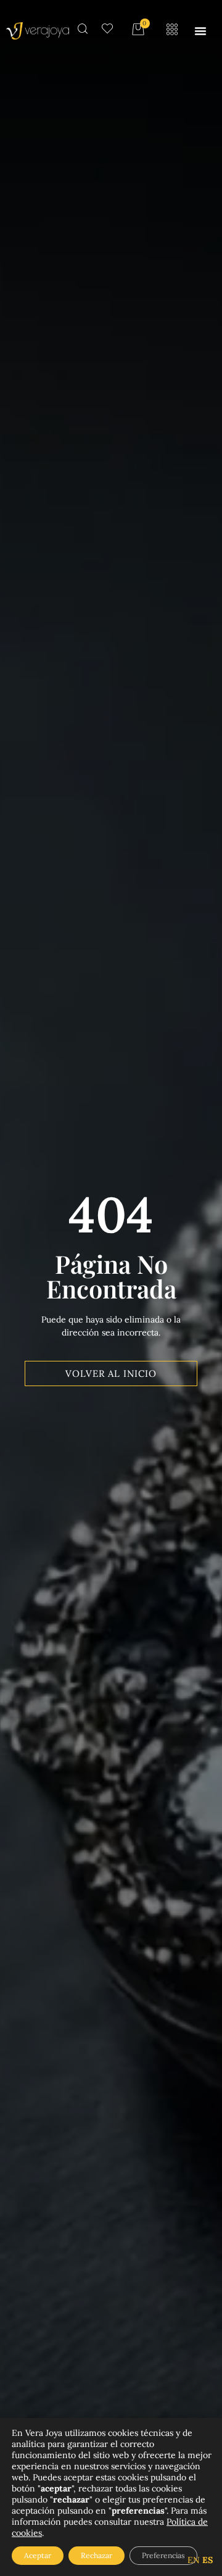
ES (208, 2560)
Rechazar (97, 2555)
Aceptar (38, 2555)
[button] (200, 31)
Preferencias (163, 2555)
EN (194, 2560)
